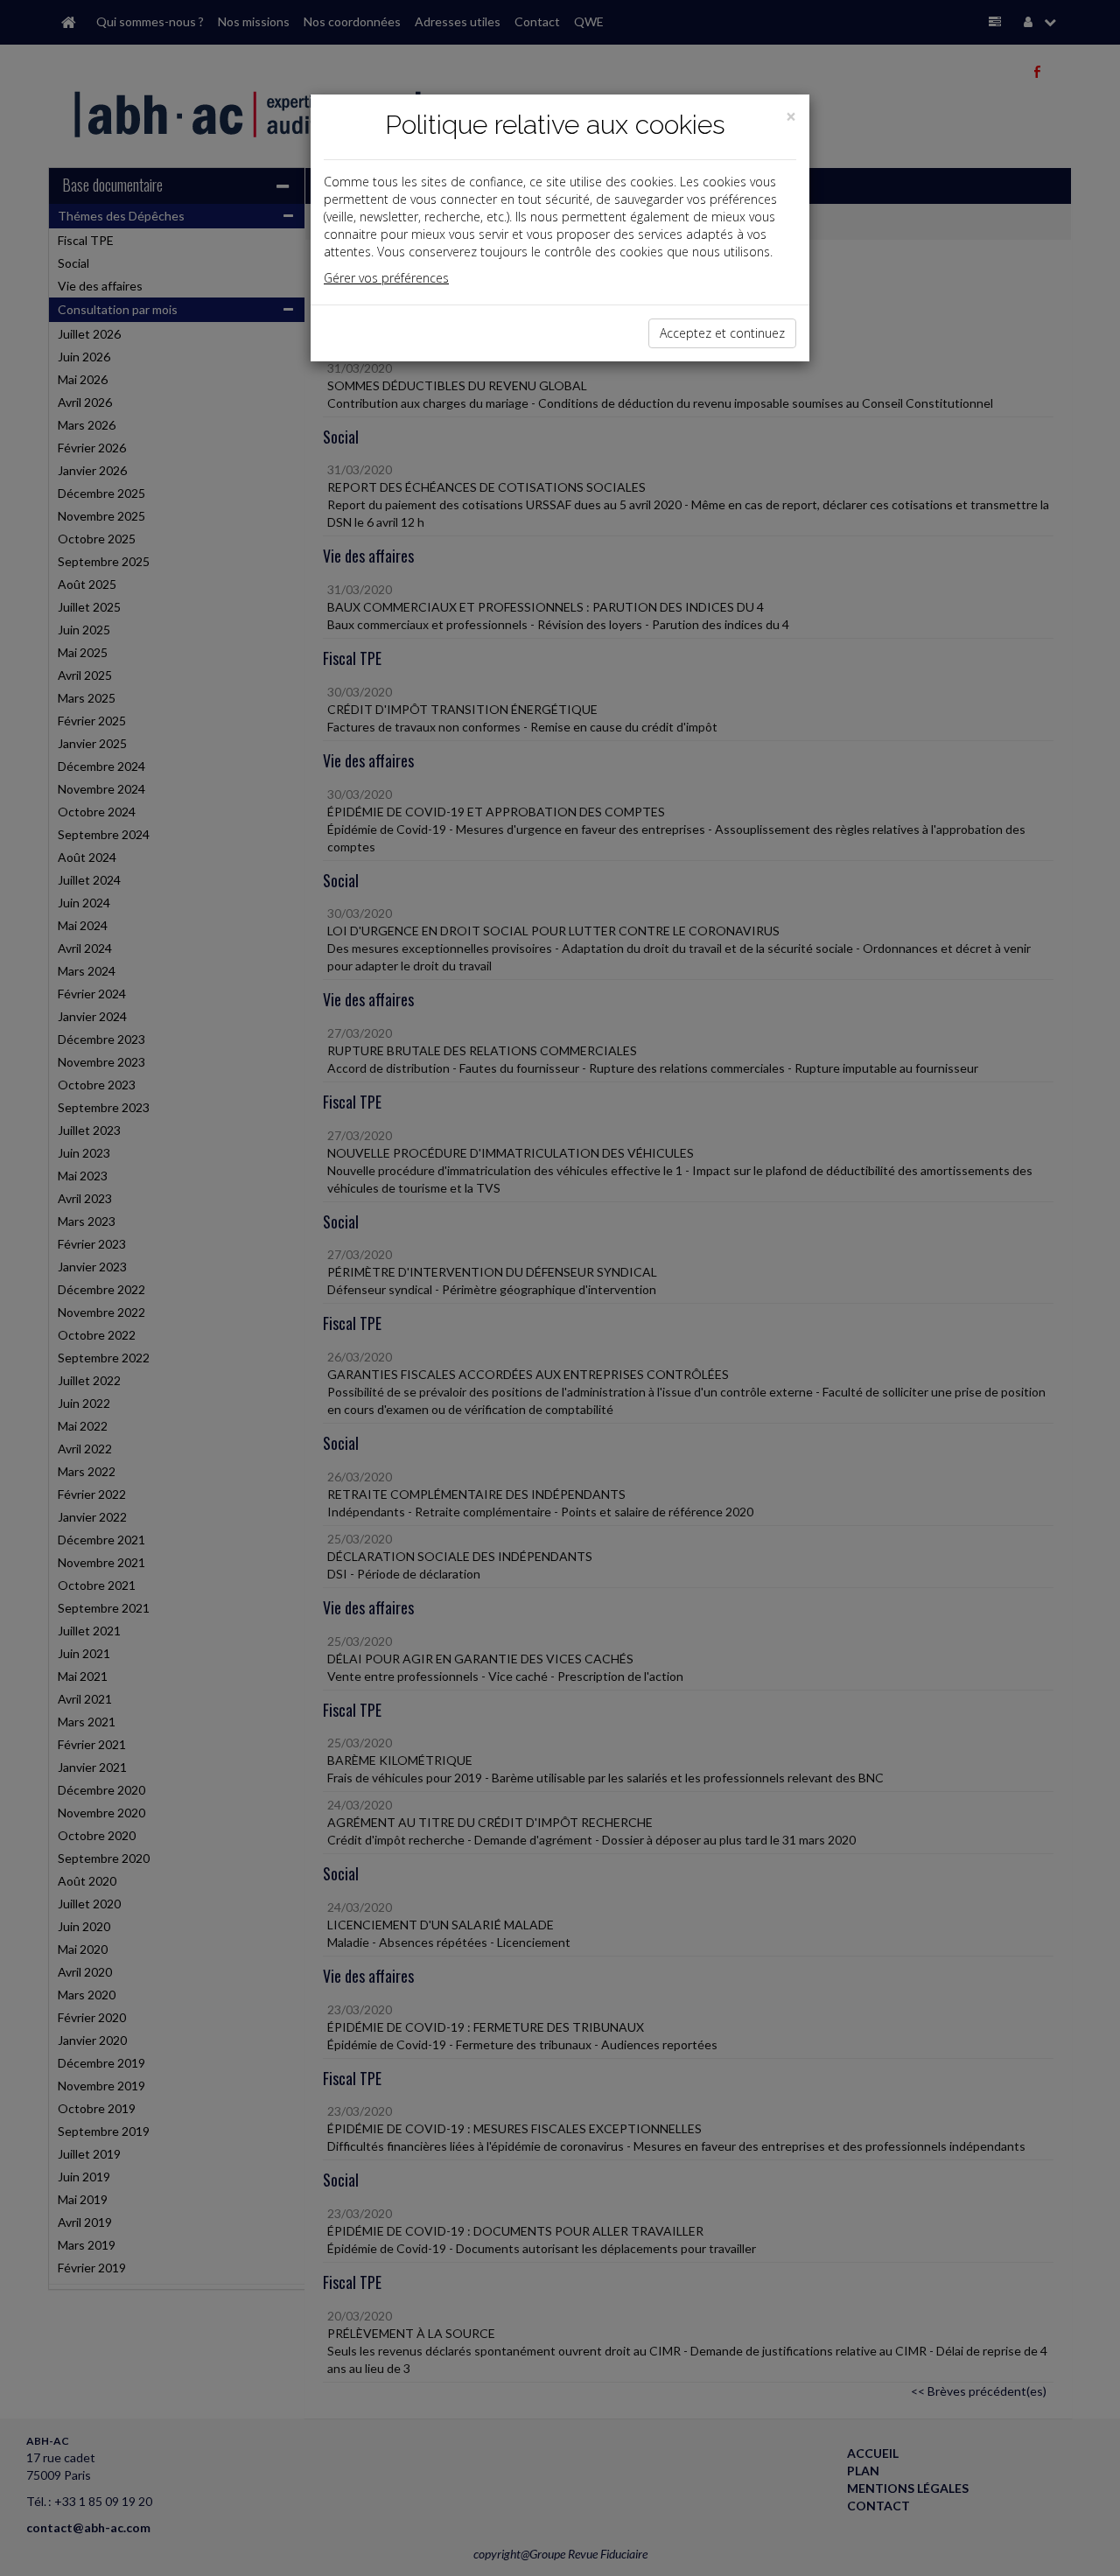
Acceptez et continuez (722, 333)
